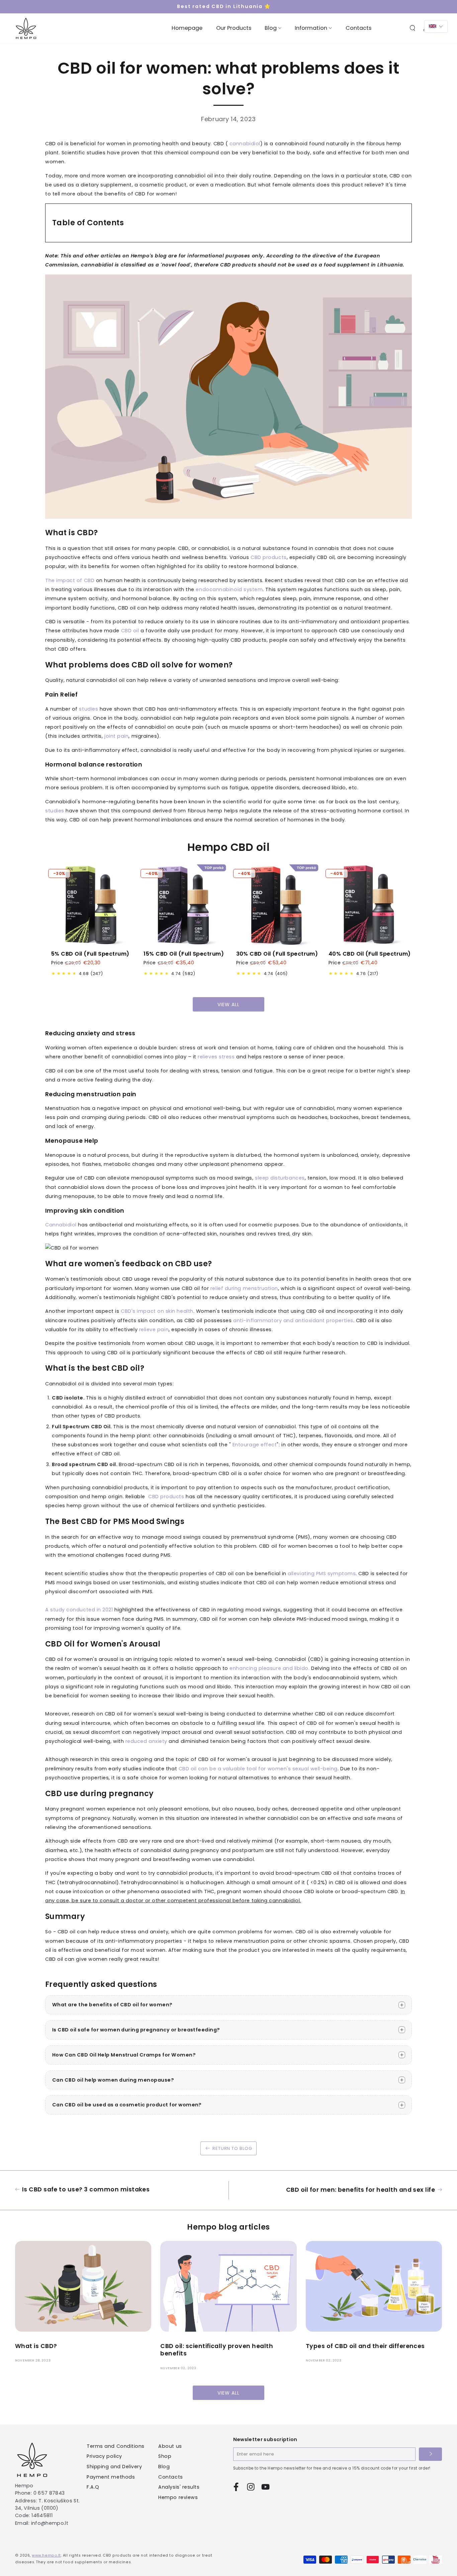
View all (228, 1004)
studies (88, 709)
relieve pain (154, 1330)
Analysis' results (179, 2487)
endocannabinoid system (229, 589)
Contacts (170, 2477)
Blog (164, 2467)
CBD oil (130, 631)
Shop (165, 2456)
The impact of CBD (70, 580)
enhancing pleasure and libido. (269, 1668)
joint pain (116, 736)
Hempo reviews (178, 2497)
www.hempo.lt (46, 2555)
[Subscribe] (430, 2454)
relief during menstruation (244, 1288)
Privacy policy (104, 2456)
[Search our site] (413, 28)
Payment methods (111, 2477)
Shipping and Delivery (114, 2467)
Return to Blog (232, 2148)
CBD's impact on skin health (157, 1311)
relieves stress (216, 1057)
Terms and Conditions (116, 2446)
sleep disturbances (280, 1178)
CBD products (268, 557)
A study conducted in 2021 (79, 1610)
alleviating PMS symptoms (322, 1574)
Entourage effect (255, 1445)
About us (170, 2446)
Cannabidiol (61, 1225)
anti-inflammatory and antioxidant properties (293, 1320)
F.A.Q (93, 2487)
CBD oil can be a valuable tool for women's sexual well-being (258, 1769)
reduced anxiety (146, 1741)
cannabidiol (245, 144)
